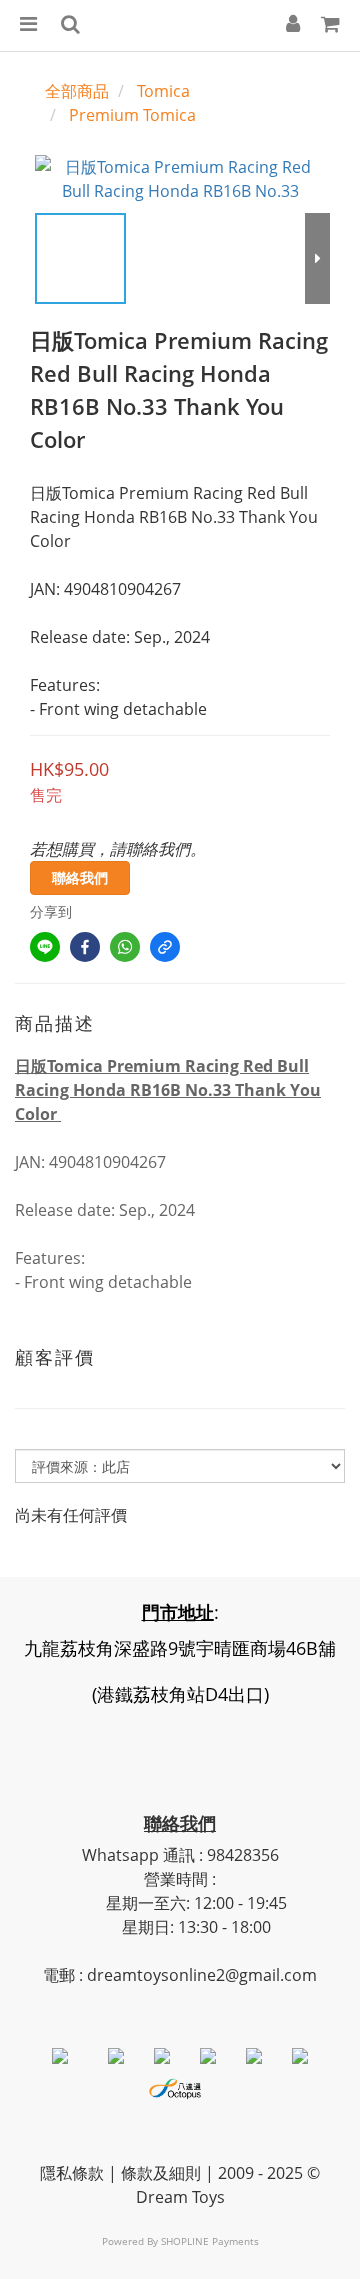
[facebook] (85, 947)
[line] (45, 947)
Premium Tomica (132, 115)
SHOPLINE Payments (210, 2241)
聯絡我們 (80, 877)
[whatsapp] (125, 947)
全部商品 (77, 91)
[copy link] (165, 947)
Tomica (163, 91)
